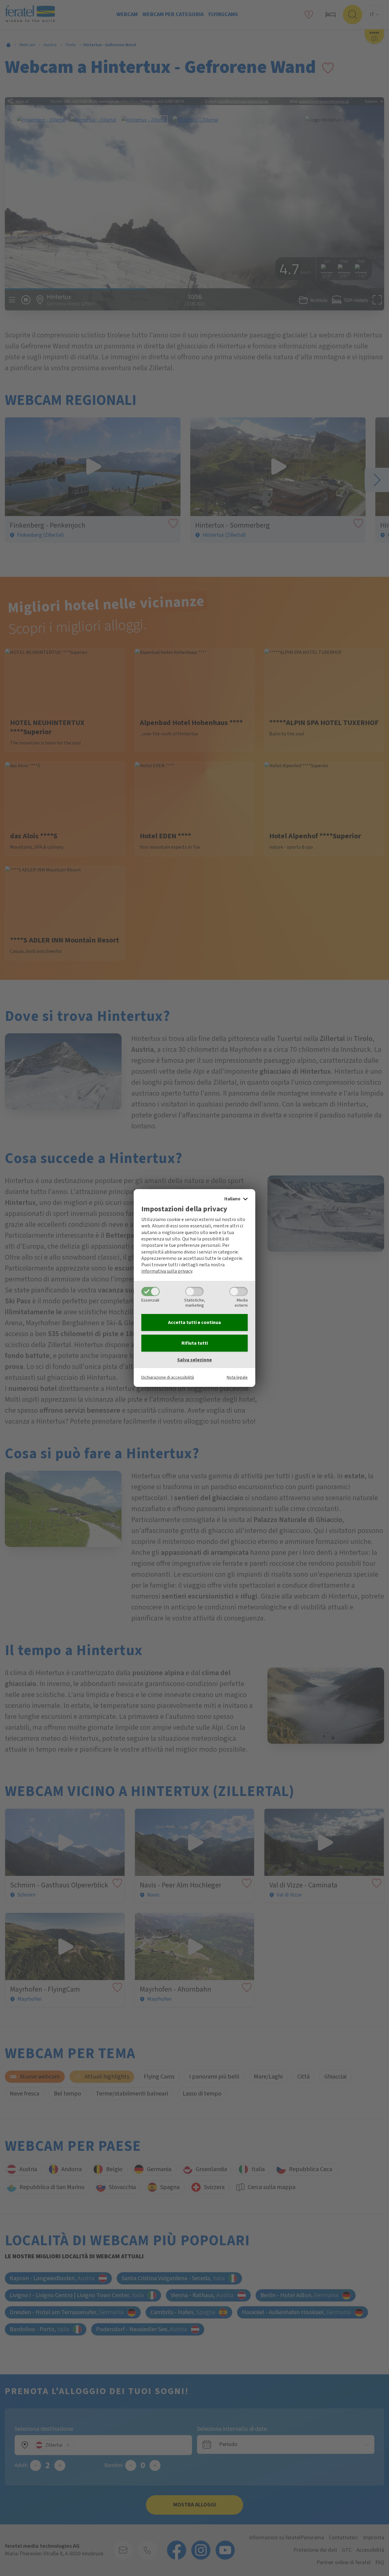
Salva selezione (194, 1360)
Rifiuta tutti (195, 1343)
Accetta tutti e (194, 1322)
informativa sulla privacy (167, 1271)
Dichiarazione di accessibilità (168, 1377)
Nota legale (237, 1377)
